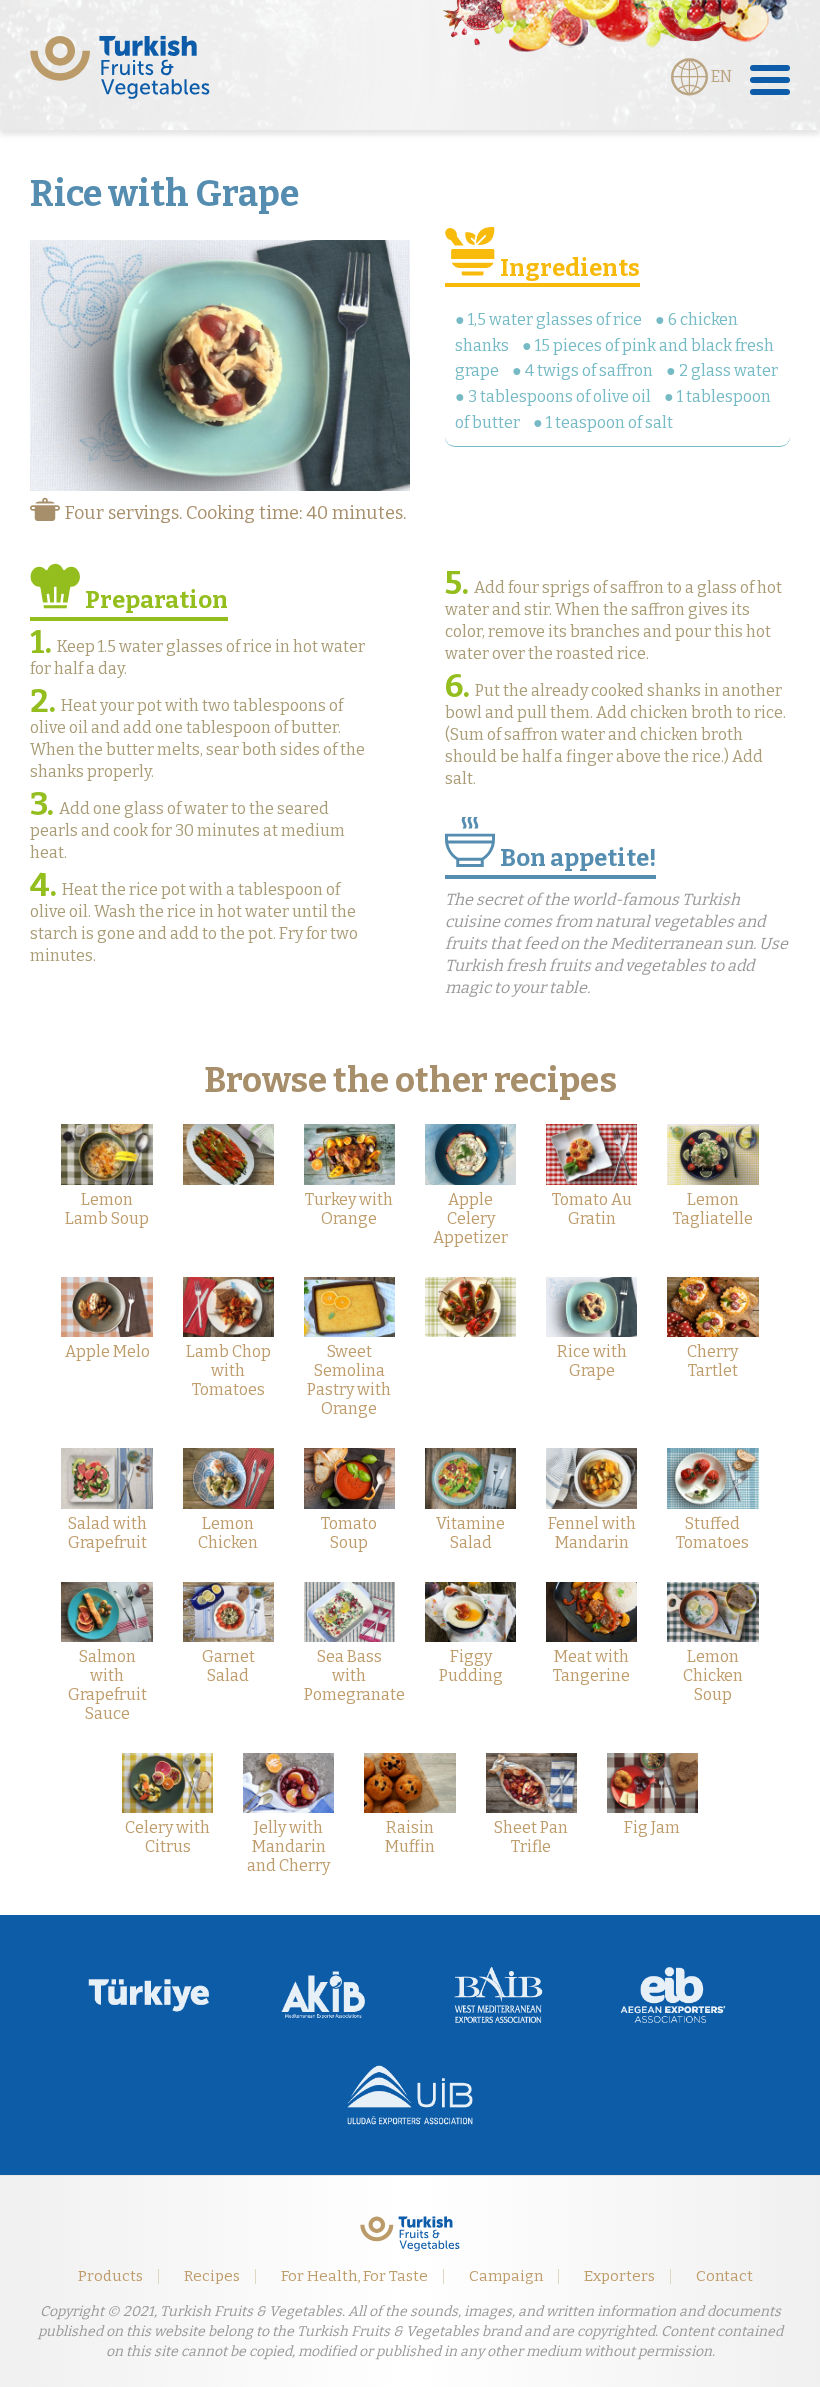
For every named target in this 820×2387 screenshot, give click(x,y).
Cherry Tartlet (712, 1361)
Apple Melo (107, 1351)
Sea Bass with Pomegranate (354, 1675)
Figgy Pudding (471, 1666)
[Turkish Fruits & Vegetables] (120, 67)
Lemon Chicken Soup (713, 1675)
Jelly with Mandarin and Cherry (288, 1846)
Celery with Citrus (167, 1837)
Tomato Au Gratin (592, 1209)
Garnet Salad (228, 1666)
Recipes (212, 2276)
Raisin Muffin (410, 1837)
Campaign (506, 2276)
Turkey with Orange (349, 1209)
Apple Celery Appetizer (470, 1218)
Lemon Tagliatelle (713, 1209)
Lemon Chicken (228, 1533)
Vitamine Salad (470, 1533)
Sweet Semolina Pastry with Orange (349, 1380)
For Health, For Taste (354, 2276)
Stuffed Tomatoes (712, 1533)
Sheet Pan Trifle (531, 1837)
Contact (724, 2276)
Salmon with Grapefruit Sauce (107, 1685)
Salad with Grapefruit (107, 1533)
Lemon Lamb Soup (107, 1209)
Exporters (619, 2276)
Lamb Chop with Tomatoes (228, 1370)
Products (110, 2276)
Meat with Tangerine (591, 1666)
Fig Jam (652, 1827)
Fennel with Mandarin (592, 1533)
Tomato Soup (349, 1533)
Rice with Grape (592, 1361)
